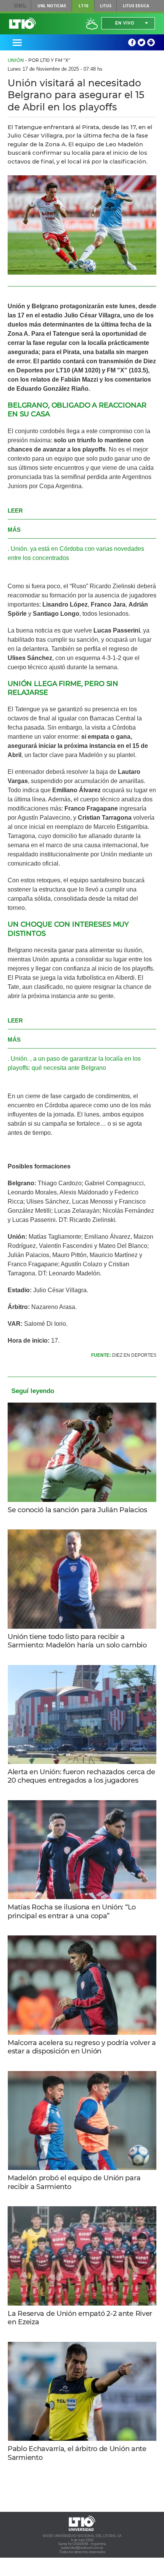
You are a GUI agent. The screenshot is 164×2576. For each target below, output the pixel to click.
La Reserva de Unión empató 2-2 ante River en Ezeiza (80, 2318)
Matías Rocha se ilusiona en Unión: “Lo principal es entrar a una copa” (72, 1912)
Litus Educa (136, 6)
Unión (16, 60)
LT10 (83, 6)
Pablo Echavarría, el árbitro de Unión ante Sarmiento (77, 2453)
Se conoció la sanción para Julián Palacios (77, 1510)
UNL (20, 6)
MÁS (14, 530)
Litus (106, 6)
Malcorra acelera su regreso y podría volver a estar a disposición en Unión (82, 2047)
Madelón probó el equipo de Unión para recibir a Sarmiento (74, 2182)
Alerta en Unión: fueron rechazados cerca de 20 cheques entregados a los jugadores (81, 1776)
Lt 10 (23, 23)
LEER (15, 511)
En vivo (125, 23)
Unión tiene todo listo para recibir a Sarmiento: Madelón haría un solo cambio (77, 1641)
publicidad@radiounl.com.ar (82, 2548)
